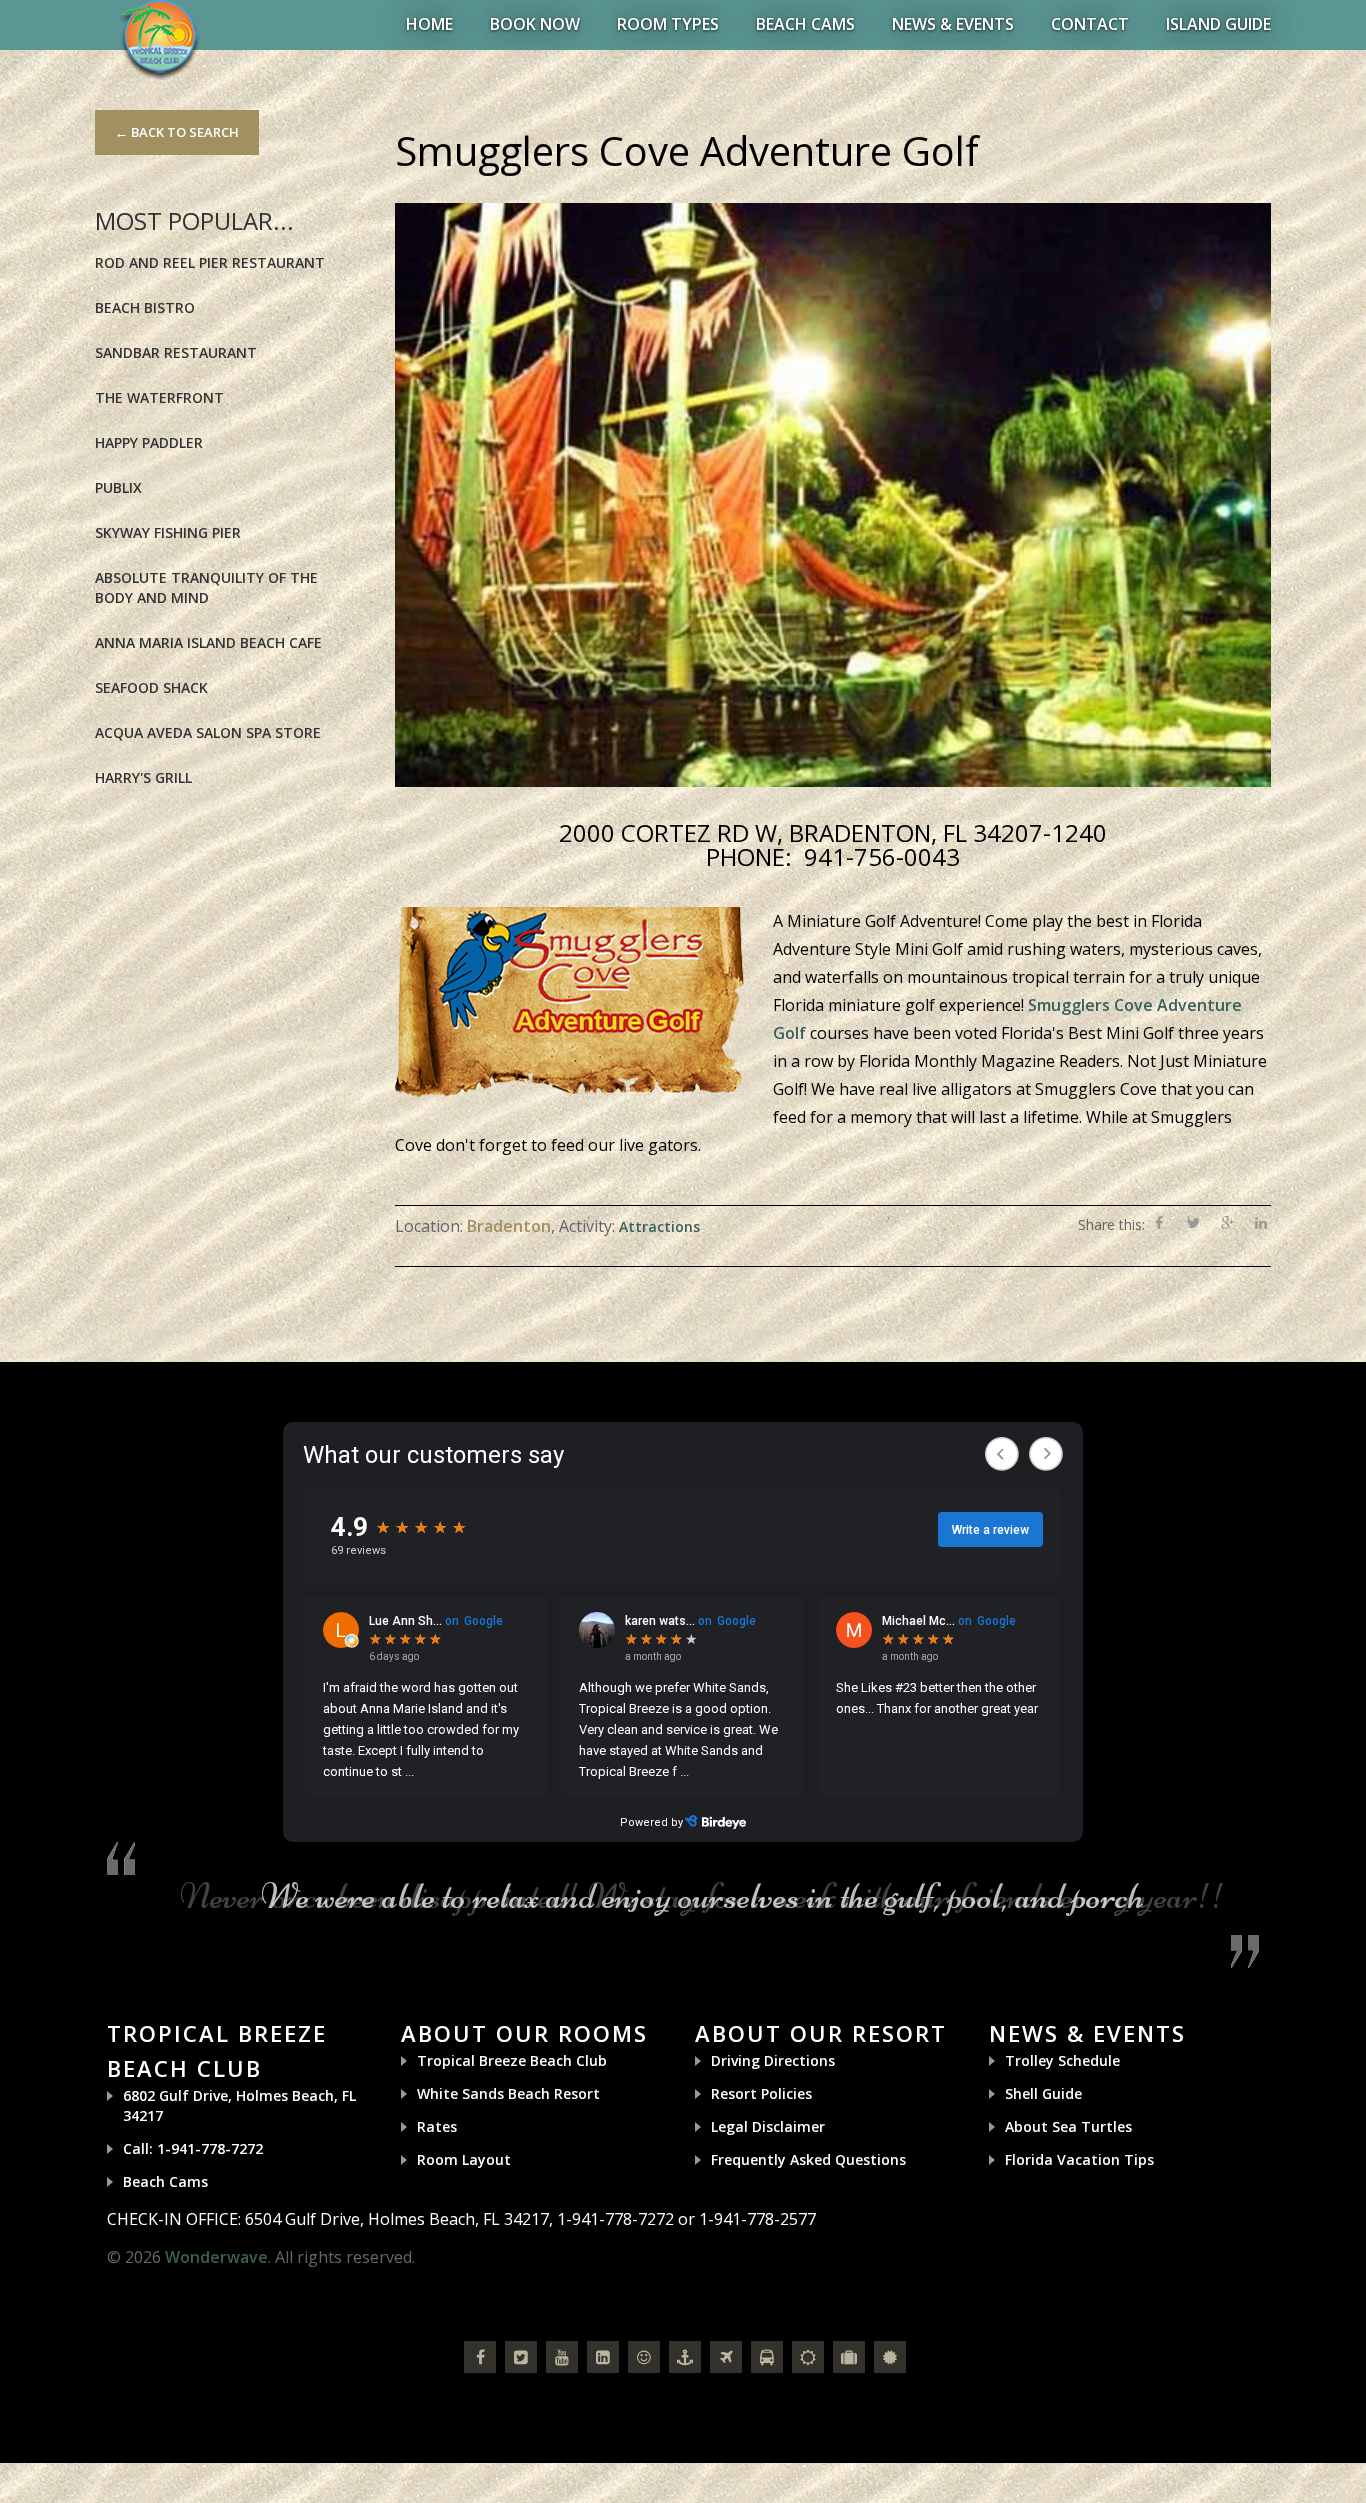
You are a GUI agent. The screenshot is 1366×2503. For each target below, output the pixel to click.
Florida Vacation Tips (1079, 2159)
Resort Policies (761, 2093)
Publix (118, 487)
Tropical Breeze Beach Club (512, 2060)
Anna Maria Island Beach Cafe (208, 642)
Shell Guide (1043, 2093)
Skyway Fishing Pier (168, 532)
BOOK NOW (535, 24)
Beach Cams (805, 24)
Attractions (659, 1226)
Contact (1090, 24)
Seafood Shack (151, 687)
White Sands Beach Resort (508, 2093)
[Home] (160, 38)
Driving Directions (773, 2060)
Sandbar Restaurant (176, 352)
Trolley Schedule (1062, 2060)
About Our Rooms (524, 2033)
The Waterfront (159, 397)
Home (429, 24)
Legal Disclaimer (768, 2126)
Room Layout (464, 2159)
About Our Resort (821, 2033)
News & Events (953, 24)
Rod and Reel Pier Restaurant (210, 262)
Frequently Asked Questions (808, 2159)
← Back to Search (177, 132)
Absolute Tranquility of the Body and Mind (206, 587)
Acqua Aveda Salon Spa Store (208, 732)
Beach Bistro (145, 307)
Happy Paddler (149, 442)
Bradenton (509, 1226)
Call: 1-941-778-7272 (193, 2148)
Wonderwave (216, 2257)
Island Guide (1218, 24)
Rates (437, 2126)
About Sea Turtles (1068, 2126)
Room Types (668, 24)
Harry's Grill (143, 777)
